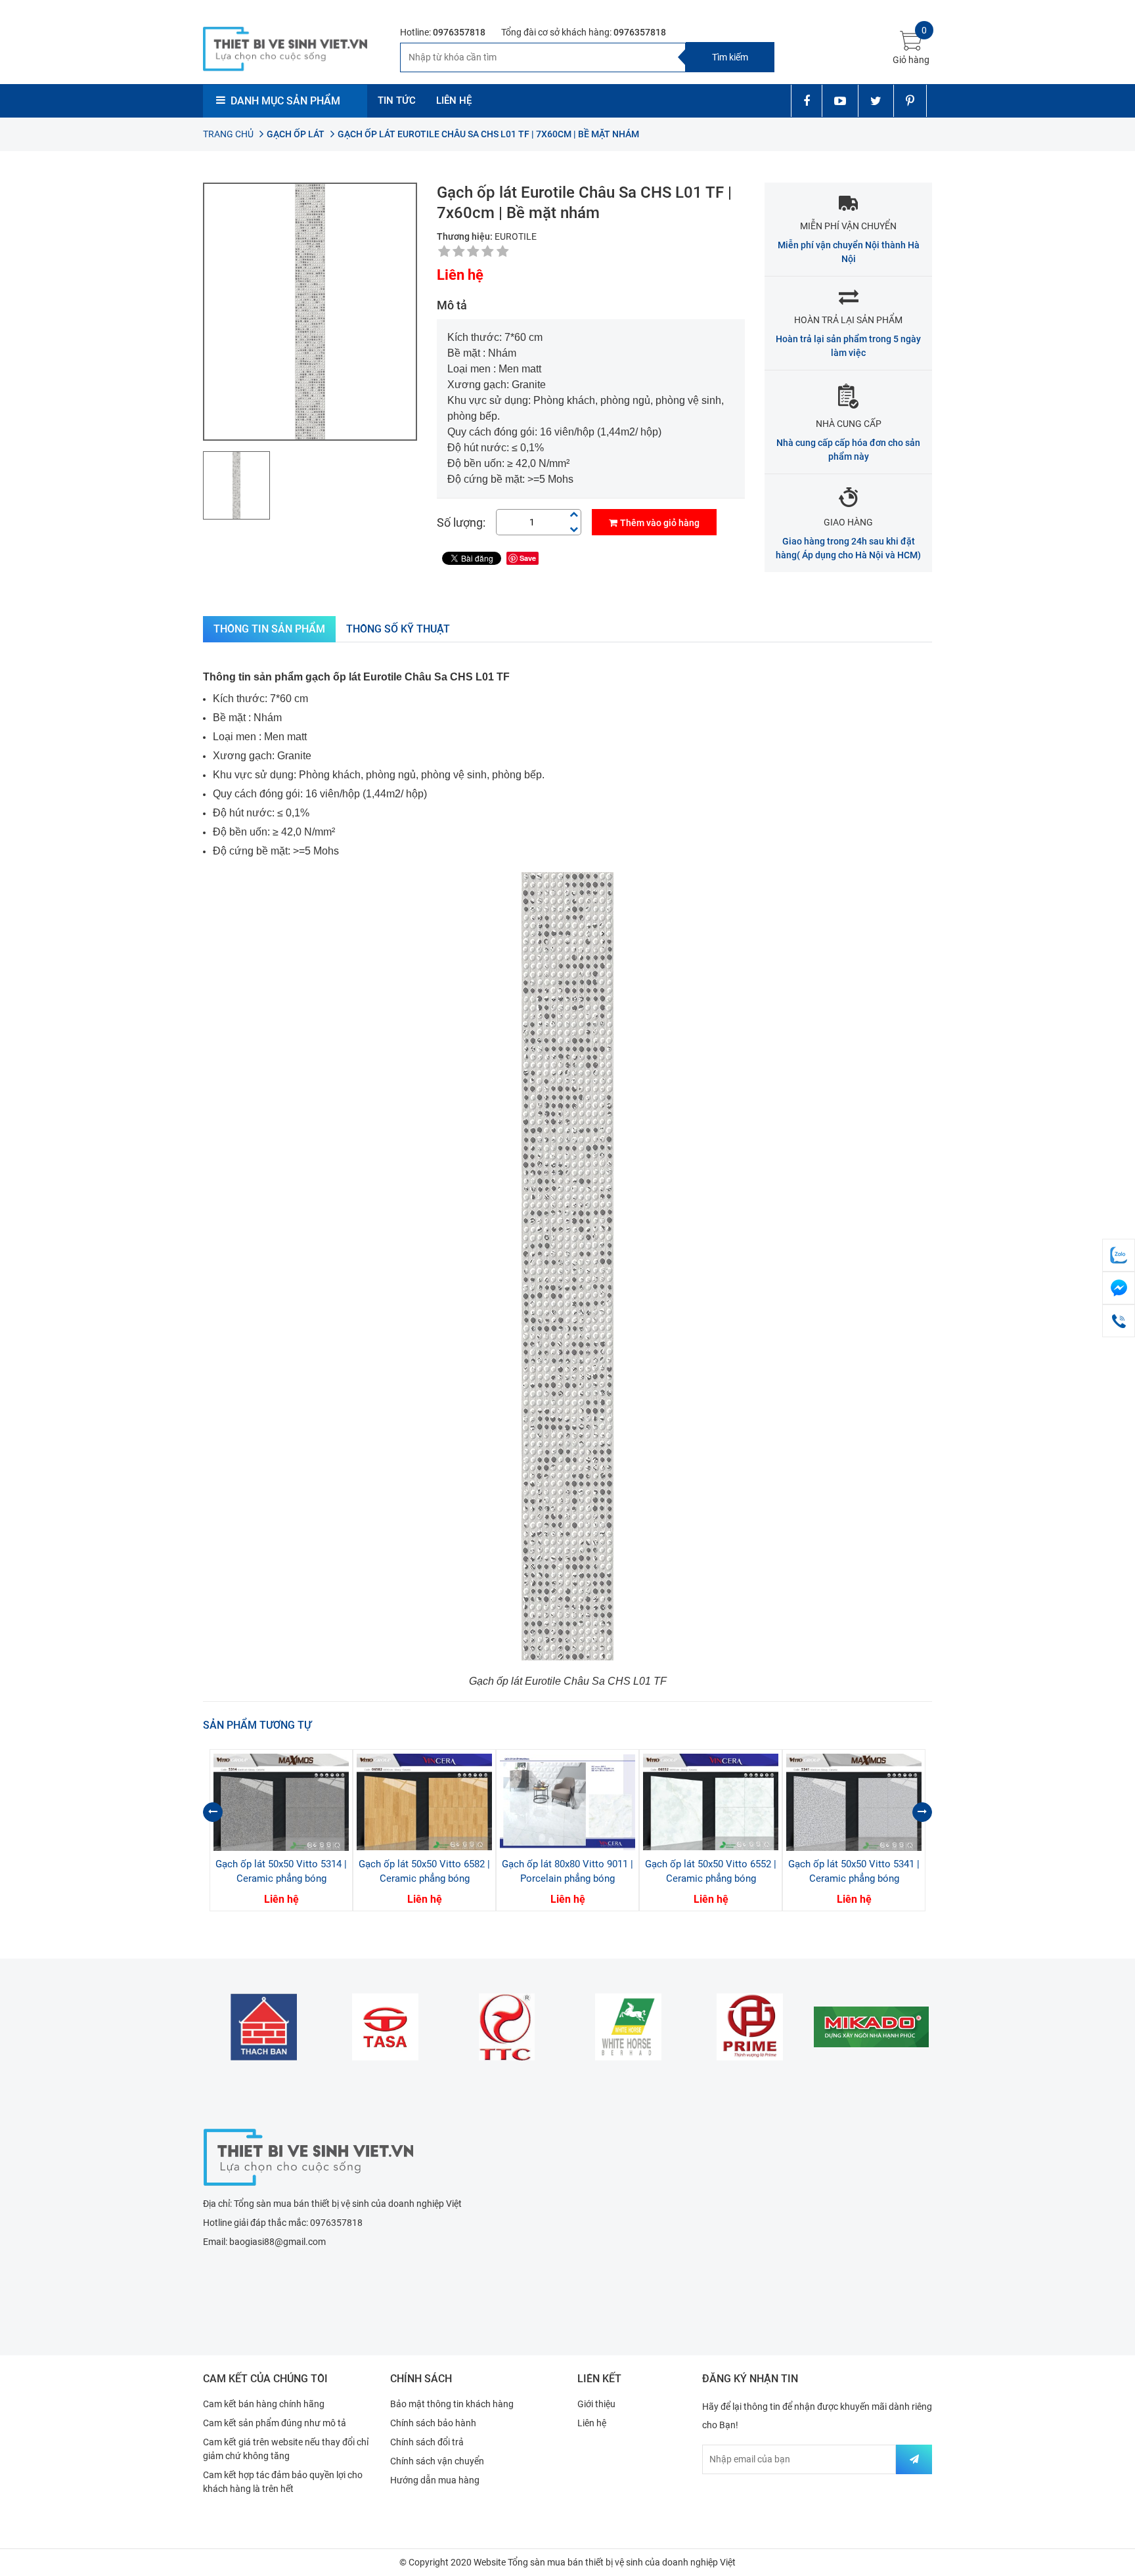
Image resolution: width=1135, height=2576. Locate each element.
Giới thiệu (596, 2404)
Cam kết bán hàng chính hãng (264, 2404)
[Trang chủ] (308, 2156)
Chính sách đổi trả (427, 2442)
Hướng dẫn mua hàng (435, 2480)
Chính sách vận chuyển (437, 2461)
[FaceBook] (1119, 1288)
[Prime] (750, 2027)
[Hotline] (1119, 1321)
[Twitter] (876, 101)
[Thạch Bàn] (264, 2027)
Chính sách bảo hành (433, 2423)
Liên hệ (592, 2423)
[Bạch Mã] (628, 2027)
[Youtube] (840, 101)
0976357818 (459, 32)
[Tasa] (385, 2027)
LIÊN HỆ (454, 100)
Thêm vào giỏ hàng (660, 523)
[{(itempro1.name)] (281, 1802)
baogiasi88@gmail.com (278, 2242)
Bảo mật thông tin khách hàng (452, 2404)
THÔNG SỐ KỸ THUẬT (398, 629)
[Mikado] (871, 2027)
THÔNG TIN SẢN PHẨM (269, 629)
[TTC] (507, 2027)
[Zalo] (1119, 1255)
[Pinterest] (910, 101)
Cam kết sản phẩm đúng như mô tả (275, 2423)
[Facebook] (806, 101)
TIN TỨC (397, 100)
